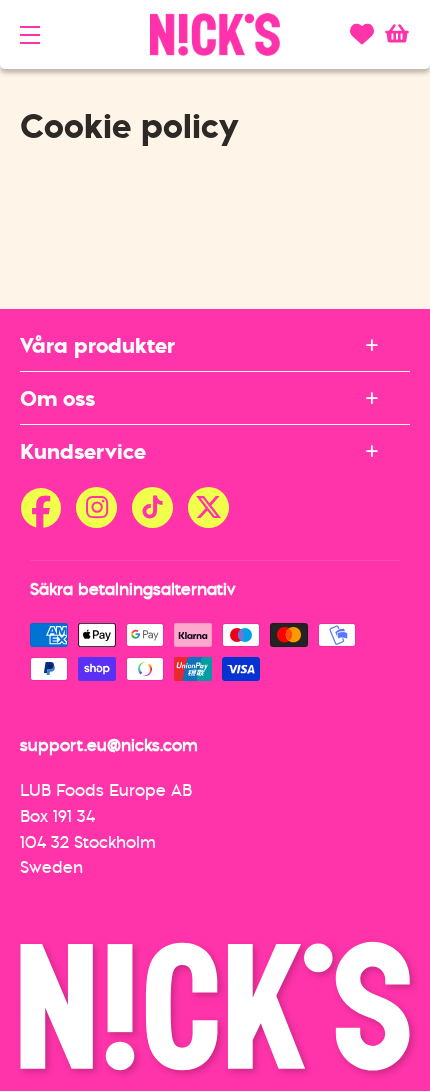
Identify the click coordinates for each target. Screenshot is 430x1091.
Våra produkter (97, 345)
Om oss (57, 398)
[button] (30, 35)
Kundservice (83, 451)
